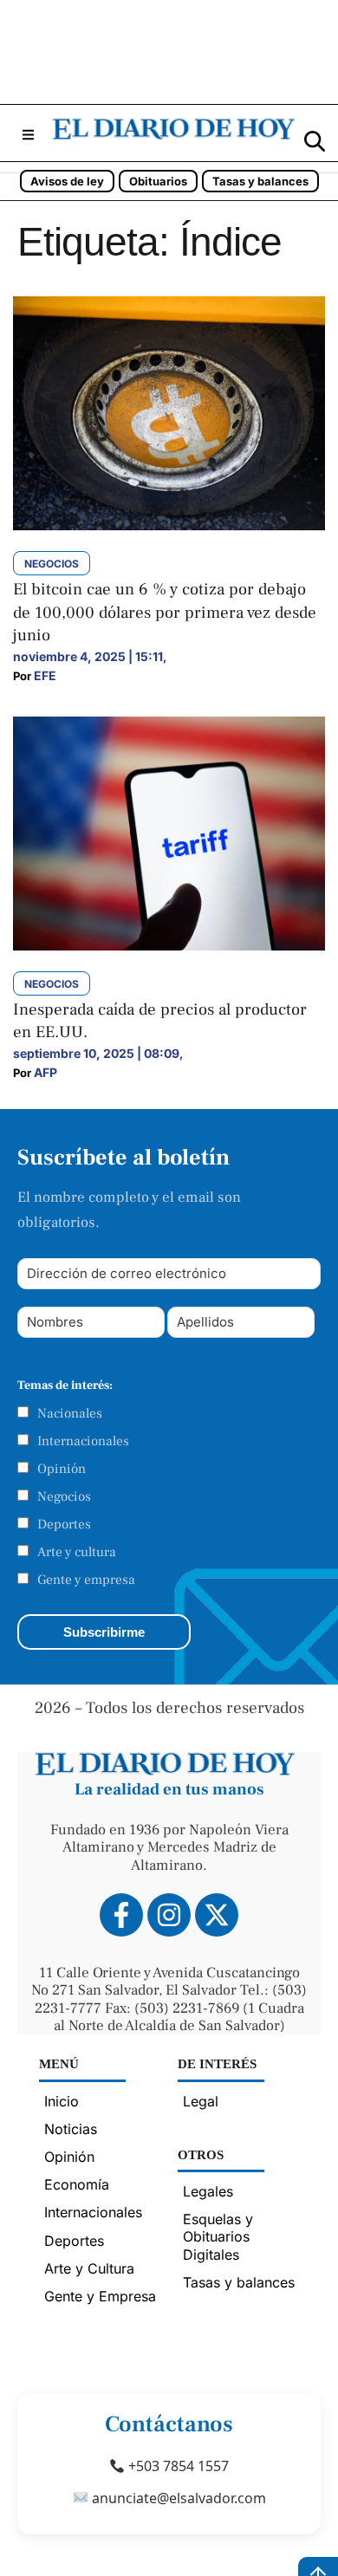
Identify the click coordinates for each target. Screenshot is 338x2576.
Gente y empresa (86, 1580)
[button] (28, 135)
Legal (201, 2101)
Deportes (64, 1524)
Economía (77, 2184)
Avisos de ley (67, 181)
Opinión (62, 1469)
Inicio (62, 2101)
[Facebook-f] (121, 1915)
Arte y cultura (77, 1552)
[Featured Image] (169, 525)
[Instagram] (169, 1915)
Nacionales (70, 1413)
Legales (208, 2191)
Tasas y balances (260, 181)
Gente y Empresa (100, 2296)
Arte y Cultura (89, 2268)
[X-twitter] (217, 1915)
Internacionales (83, 1441)
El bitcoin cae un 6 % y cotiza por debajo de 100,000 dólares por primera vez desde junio (165, 612)
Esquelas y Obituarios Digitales (218, 2236)
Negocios (64, 1496)
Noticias (71, 2129)
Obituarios (158, 181)
